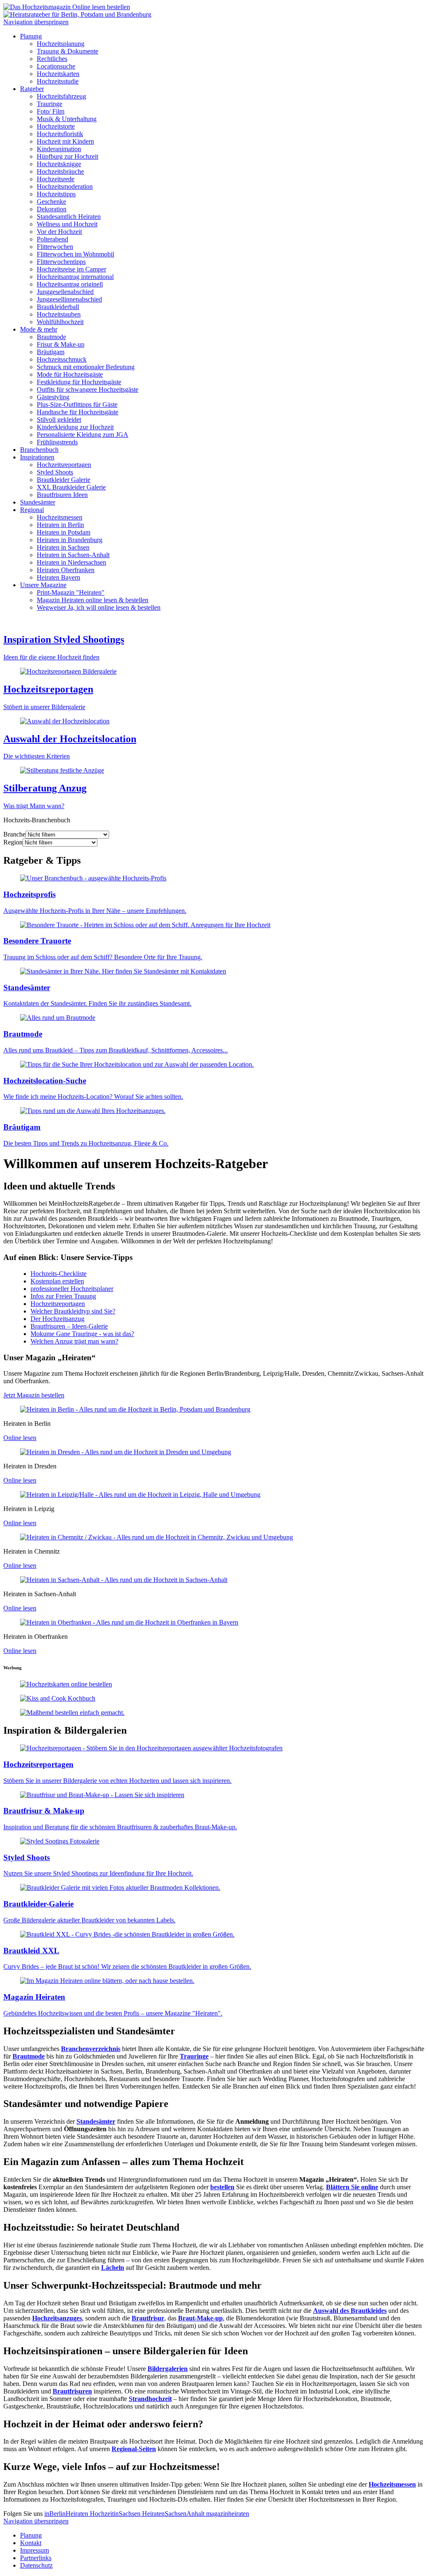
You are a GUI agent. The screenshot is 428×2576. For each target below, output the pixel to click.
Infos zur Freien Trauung (63, 1296)
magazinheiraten (228, 2514)
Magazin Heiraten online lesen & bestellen (93, 600)
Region (13, 842)
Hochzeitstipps (56, 194)
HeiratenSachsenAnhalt (174, 2514)
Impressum (34, 2550)
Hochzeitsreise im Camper (71, 269)
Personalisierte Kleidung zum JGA (83, 435)
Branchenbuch (39, 450)
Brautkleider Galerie (64, 480)
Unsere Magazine (43, 585)
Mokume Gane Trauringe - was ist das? (82, 1334)
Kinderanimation (59, 149)
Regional (32, 510)
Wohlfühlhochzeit (60, 322)
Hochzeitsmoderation (65, 186)
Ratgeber (32, 89)
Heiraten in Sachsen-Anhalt (73, 555)
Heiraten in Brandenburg (70, 540)
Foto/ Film (51, 111)
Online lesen (20, 1438)
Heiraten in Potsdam (64, 532)
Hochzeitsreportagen (64, 465)
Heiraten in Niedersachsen (71, 562)
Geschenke (51, 202)
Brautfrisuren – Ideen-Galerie (69, 1326)
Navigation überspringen (36, 22)
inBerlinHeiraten (67, 2514)
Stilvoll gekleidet (59, 420)
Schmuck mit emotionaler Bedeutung (86, 367)
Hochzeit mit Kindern (65, 141)
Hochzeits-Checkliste (59, 1274)
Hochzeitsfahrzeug (61, 96)
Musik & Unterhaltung (67, 119)
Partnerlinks (36, 2558)
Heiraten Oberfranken (66, 570)
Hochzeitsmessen (60, 517)
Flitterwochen (55, 247)
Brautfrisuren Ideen (62, 495)
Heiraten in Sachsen (63, 547)
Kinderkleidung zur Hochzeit (75, 427)
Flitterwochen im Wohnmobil (75, 254)
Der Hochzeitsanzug (57, 1319)
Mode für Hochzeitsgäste (70, 374)
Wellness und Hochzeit (67, 224)
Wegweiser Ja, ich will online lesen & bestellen (99, 607)
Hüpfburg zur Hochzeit (68, 156)
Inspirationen (37, 457)
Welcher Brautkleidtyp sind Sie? (73, 1311)
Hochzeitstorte (56, 126)
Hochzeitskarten (58, 74)
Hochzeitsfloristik (60, 134)
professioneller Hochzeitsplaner (72, 1289)
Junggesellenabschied (65, 292)
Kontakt (31, 2543)
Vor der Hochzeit (59, 232)
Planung (31, 36)
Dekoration (52, 209)
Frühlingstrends (57, 442)
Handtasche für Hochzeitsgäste (78, 412)
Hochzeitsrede (56, 179)
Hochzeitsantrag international (75, 277)
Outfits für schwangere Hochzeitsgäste (88, 389)
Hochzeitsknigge (59, 164)
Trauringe (50, 104)
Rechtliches (52, 59)
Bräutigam (51, 352)
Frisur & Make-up (61, 344)
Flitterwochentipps (61, 262)
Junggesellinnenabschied (69, 299)
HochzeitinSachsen (116, 2514)
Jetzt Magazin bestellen (34, 1395)
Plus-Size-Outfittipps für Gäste (77, 404)
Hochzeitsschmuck (62, 359)
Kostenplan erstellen (57, 1281)
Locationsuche (56, 66)
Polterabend (52, 239)
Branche (14, 834)
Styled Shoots (55, 472)
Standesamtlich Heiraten (69, 217)
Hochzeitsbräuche (60, 171)
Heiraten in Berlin (60, 525)
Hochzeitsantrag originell (70, 284)
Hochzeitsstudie (58, 81)
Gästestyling (53, 397)
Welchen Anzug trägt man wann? (74, 1341)
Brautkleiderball (58, 307)
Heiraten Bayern (59, 577)
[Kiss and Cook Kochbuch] (58, 1698)
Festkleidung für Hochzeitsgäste (79, 382)
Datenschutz (36, 2565)
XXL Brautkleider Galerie (71, 487)
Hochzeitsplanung (61, 44)
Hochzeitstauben (59, 314)
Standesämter (38, 502)
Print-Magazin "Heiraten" (71, 592)
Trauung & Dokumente (68, 51)
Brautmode (51, 337)
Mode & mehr (39, 329)
